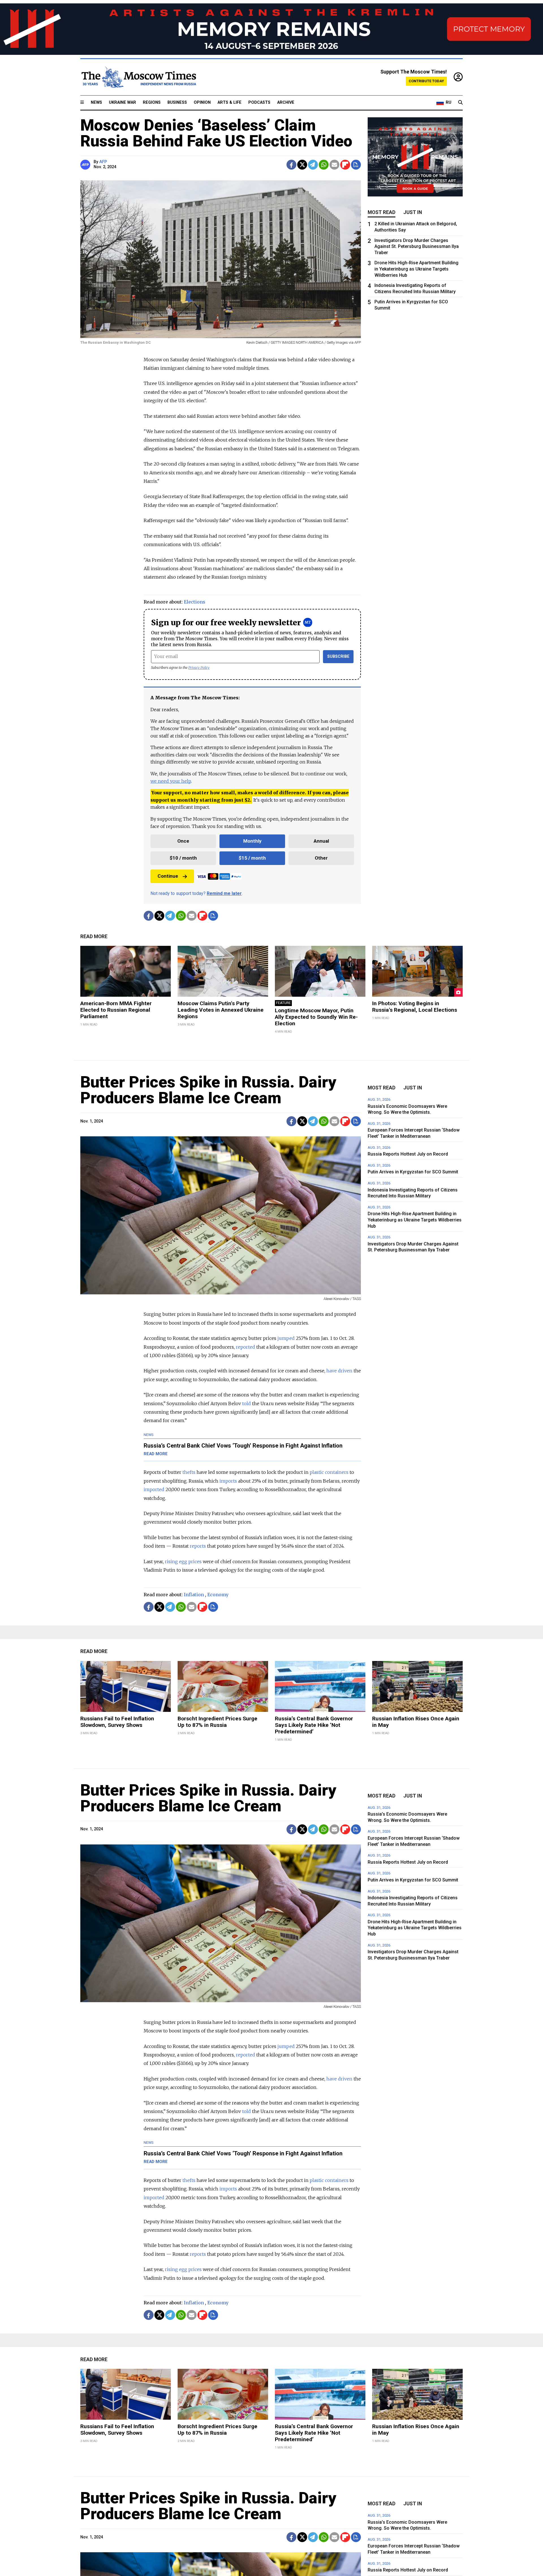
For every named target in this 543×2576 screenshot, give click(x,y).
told (246, 1403)
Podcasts (259, 102)
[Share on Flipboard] (345, 165)
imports (228, 1481)
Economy (218, 1595)
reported (245, 1347)
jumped (286, 1338)
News (96, 102)
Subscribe (338, 657)
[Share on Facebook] (291, 165)
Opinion (202, 102)
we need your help (171, 781)
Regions (152, 102)
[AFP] (86, 165)
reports (198, 1546)
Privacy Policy (199, 668)
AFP (103, 162)
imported (154, 1489)
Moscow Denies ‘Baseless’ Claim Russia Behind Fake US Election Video (216, 133)
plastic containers (329, 1472)
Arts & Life (230, 102)
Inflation (194, 1595)
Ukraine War (122, 102)
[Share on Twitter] (302, 165)
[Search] (460, 103)
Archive (286, 102)
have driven (339, 1371)
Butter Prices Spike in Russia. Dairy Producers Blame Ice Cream (208, 1090)
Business (177, 102)
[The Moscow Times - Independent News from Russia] (138, 77)
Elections (195, 602)
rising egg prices (183, 1561)
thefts (189, 1472)
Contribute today (426, 81)
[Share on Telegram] (313, 165)
